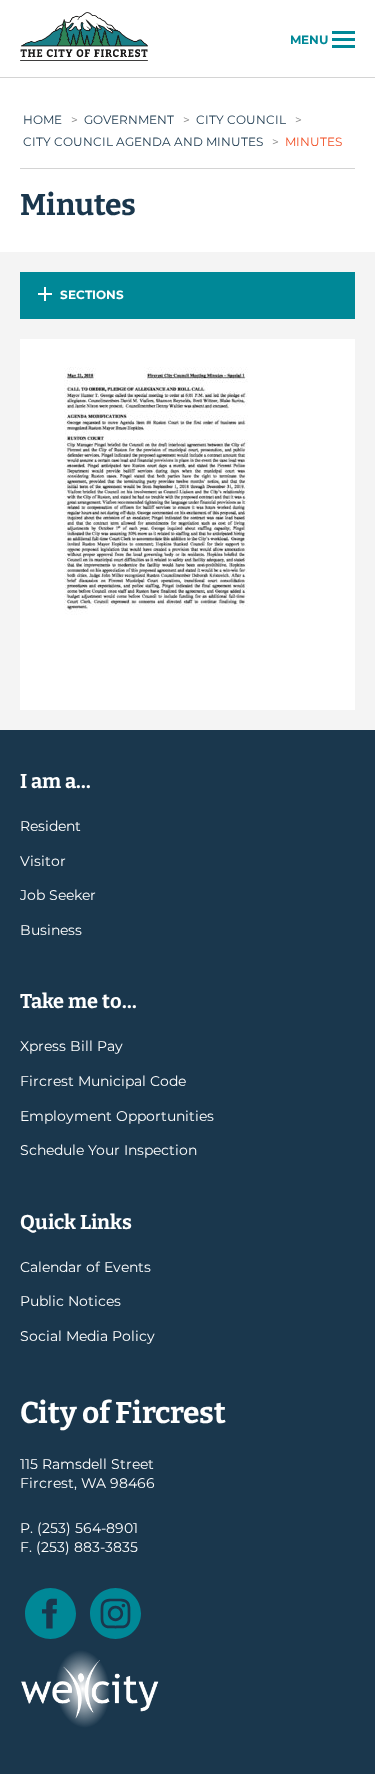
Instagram (115, 1613)
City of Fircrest (84, 59)
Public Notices (70, 1301)
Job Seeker (58, 895)
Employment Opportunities (117, 1116)
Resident (50, 826)
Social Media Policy (87, 1336)
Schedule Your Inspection (108, 1150)
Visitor (43, 861)
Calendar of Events (85, 1267)
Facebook (50, 1613)
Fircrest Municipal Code (103, 1081)
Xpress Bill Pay (71, 1046)
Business (51, 930)
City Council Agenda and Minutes (143, 141)
